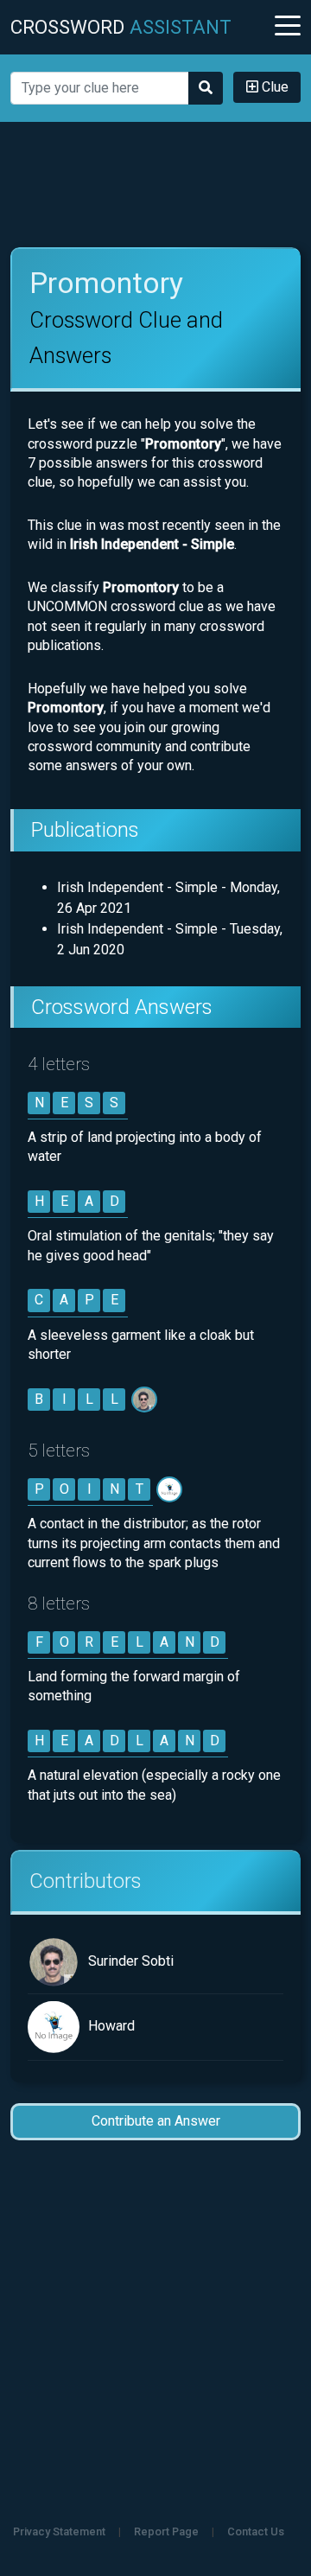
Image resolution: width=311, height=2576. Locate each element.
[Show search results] (206, 88)
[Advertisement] (155, 185)
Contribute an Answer (156, 2121)
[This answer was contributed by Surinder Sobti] (146, 1399)
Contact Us (256, 2531)
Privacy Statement (59, 2531)
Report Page (166, 2531)
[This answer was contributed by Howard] (171, 1489)
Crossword (121, 27)
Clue (273, 87)
